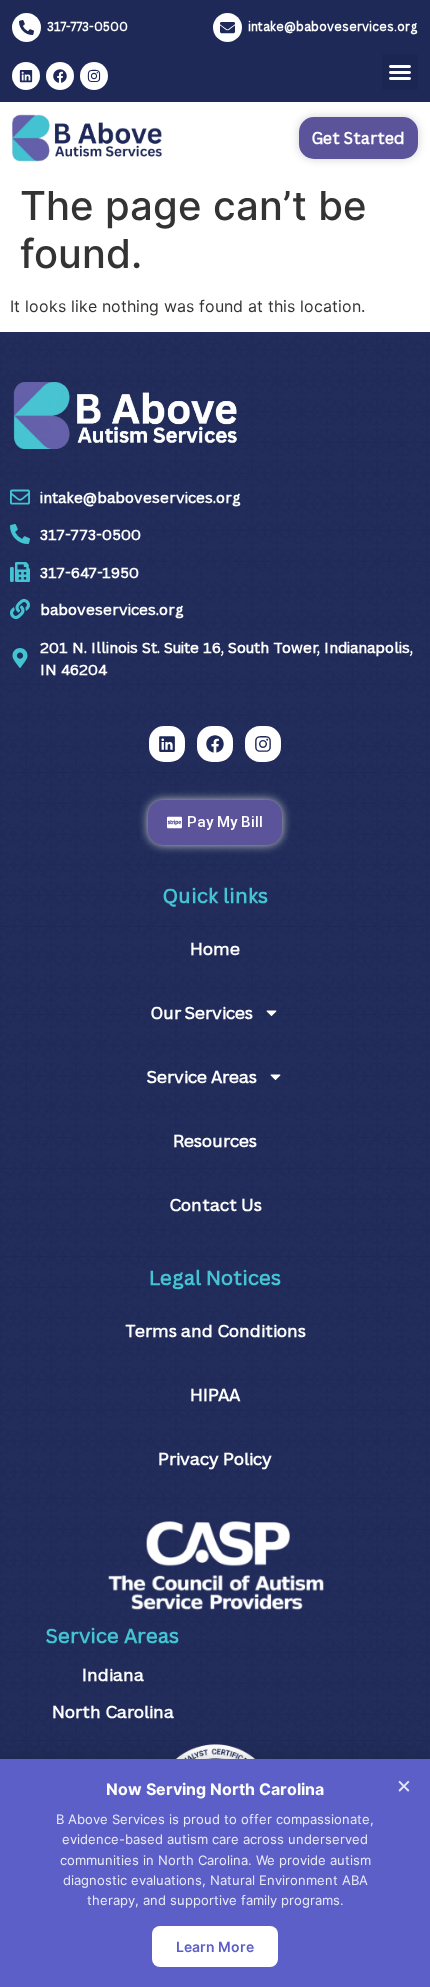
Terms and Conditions (215, 1330)
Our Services (201, 1012)
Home (215, 948)
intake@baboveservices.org (333, 26)
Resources (215, 1140)
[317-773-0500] (26, 27)
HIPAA (215, 1394)
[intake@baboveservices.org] (227, 27)
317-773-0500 (87, 26)
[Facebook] (60, 76)
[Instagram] (94, 76)
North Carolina (113, 1711)
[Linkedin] (26, 76)
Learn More (215, 1946)
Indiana (113, 1674)
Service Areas (202, 1076)
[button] (400, 72)
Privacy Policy (215, 1458)
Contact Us (215, 1204)
